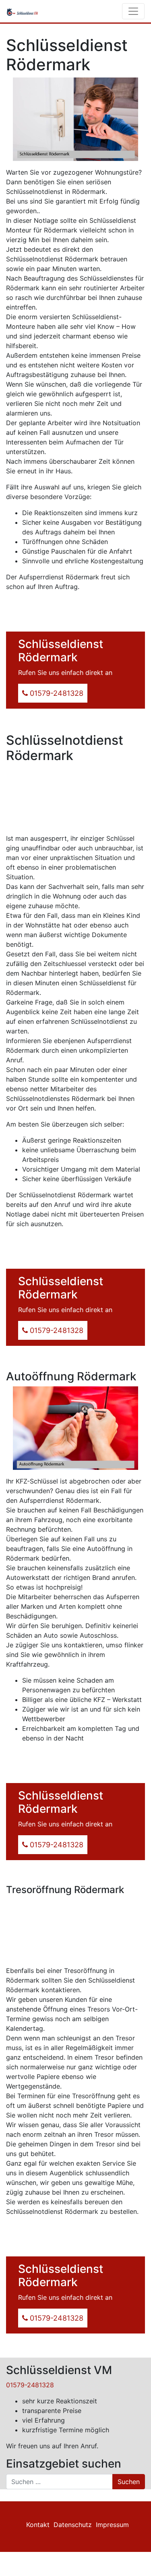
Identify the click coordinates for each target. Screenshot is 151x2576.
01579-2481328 (30, 2385)
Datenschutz (73, 2525)
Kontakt (38, 2525)
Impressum (112, 2525)
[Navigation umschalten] (133, 11)
